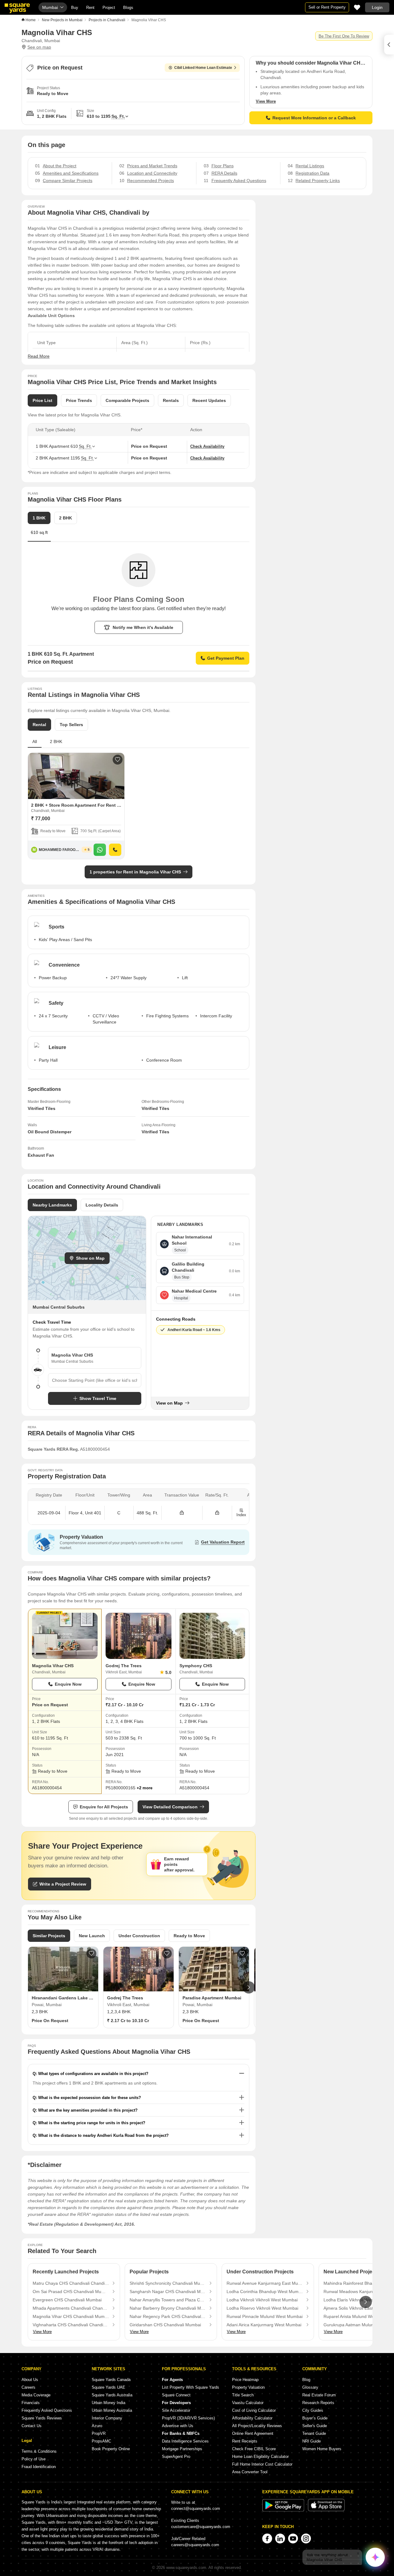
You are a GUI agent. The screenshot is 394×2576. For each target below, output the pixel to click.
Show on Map (90, 1258)
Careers (28, 2387)
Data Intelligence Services (185, 2441)
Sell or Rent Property (327, 7)
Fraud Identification (39, 2467)
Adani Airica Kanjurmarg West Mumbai (264, 2325)
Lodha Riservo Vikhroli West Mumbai (262, 2308)
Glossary (310, 2387)
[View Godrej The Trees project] (138, 1636)
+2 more (145, 1788)
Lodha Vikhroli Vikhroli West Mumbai (262, 2300)
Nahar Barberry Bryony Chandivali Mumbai (168, 2308)
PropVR (99, 2433)
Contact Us (32, 2426)
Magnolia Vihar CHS (53, 1666)
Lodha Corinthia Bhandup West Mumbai (265, 2292)
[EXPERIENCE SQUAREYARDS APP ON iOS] (326, 2510)
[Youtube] (293, 2538)
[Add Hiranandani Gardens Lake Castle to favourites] (91, 1954)
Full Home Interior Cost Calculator (262, 2464)
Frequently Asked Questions (47, 2410)
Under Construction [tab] (139, 1936)
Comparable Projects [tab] (127, 400)
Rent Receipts (245, 2441)
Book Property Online (111, 2449)
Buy (75, 8)
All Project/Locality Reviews (257, 2426)
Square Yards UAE (109, 2387)
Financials (31, 2403)
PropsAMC (101, 2441)
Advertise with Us (178, 2426)
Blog (306, 2380)
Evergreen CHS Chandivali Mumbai (67, 2300)
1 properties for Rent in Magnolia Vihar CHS (135, 872)
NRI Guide (312, 2441)
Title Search (243, 2395)
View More (266, 101)
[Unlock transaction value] (182, 1513)
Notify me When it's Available (143, 627)
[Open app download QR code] (389, 45)
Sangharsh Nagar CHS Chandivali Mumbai (168, 2292)
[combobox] (95, 1380)
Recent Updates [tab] (209, 400)
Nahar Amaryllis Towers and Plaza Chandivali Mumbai (168, 2300)
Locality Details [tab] (102, 1205)
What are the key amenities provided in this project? (88, 2110)
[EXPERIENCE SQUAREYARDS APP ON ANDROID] (284, 2510)
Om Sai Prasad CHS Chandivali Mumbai (71, 2292)
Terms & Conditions (39, 2451)
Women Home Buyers (322, 2449)
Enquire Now (68, 1684)
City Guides (313, 2410)
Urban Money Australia (112, 2410)
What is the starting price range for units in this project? (92, 2123)
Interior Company (107, 2418)
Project (109, 8)
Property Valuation (248, 2387)
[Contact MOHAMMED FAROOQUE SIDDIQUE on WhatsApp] (100, 850)
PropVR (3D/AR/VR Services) (188, 2418)
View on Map (169, 1403)
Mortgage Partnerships (182, 2449)
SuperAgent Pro (176, 2457)
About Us (30, 2380)
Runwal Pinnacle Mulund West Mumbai (265, 2316)
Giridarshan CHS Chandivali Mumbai (165, 2325)
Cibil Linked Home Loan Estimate (203, 68)
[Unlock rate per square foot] (217, 1513)
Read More (39, 356)
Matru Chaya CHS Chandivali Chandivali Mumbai (71, 2283)
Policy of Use (34, 2459)
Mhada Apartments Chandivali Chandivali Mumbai (71, 2308)
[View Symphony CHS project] (212, 1636)
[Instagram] (306, 2538)
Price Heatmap (245, 2380)
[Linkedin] (280, 2538)
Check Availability (207, 446)
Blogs (128, 8)
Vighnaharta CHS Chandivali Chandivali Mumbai (71, 2325)
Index (241, 1515)
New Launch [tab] (92, 1936)
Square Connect (176, 2395)
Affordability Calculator (252, 2418)
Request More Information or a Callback (314, 118)
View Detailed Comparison (170, 1807)
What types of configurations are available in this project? (93, 2074)
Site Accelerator (176, 2410)
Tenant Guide (314, 2433)
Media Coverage (36, 2395)
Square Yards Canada (111, 2380)
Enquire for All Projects (104, 1807)
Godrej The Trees (124, 1666)
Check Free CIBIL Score (254, 2449)
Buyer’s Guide (315, 2418)
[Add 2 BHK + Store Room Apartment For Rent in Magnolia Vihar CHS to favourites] (118, 760)
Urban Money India (109, 2403)
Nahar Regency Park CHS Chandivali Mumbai (168, 2316)
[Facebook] (267, 2538)
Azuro (97, 2426)
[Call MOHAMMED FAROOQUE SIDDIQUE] (115, 850)
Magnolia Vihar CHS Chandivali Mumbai (71, 2316)
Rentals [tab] (171, 400)
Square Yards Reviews (42, 2418)
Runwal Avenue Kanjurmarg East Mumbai (265, 2283)
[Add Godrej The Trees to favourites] (167, 1954)
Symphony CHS (196, 1666)
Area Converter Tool (250, 2472)
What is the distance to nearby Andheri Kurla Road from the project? (103, 2135)
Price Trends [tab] (79, 400)
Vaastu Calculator (248, 2403)
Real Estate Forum (319, 2395)
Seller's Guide (315, 2426)
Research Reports (318, 2403)
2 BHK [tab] (66, 518)
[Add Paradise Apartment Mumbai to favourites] (242, 1954)
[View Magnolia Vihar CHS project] (65, 1636)
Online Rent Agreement (253, 2433)
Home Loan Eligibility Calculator (260, 2457)
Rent (90, 8)
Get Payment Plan (226, 658)
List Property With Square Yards (191, 2387)
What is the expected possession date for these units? (90, 2098)
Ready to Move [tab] (189, 1936)
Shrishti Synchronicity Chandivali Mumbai (168, 2283)
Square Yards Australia (112, 2395)
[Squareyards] (17, 8)
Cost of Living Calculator (254, 2410)
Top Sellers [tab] (71, 725)
